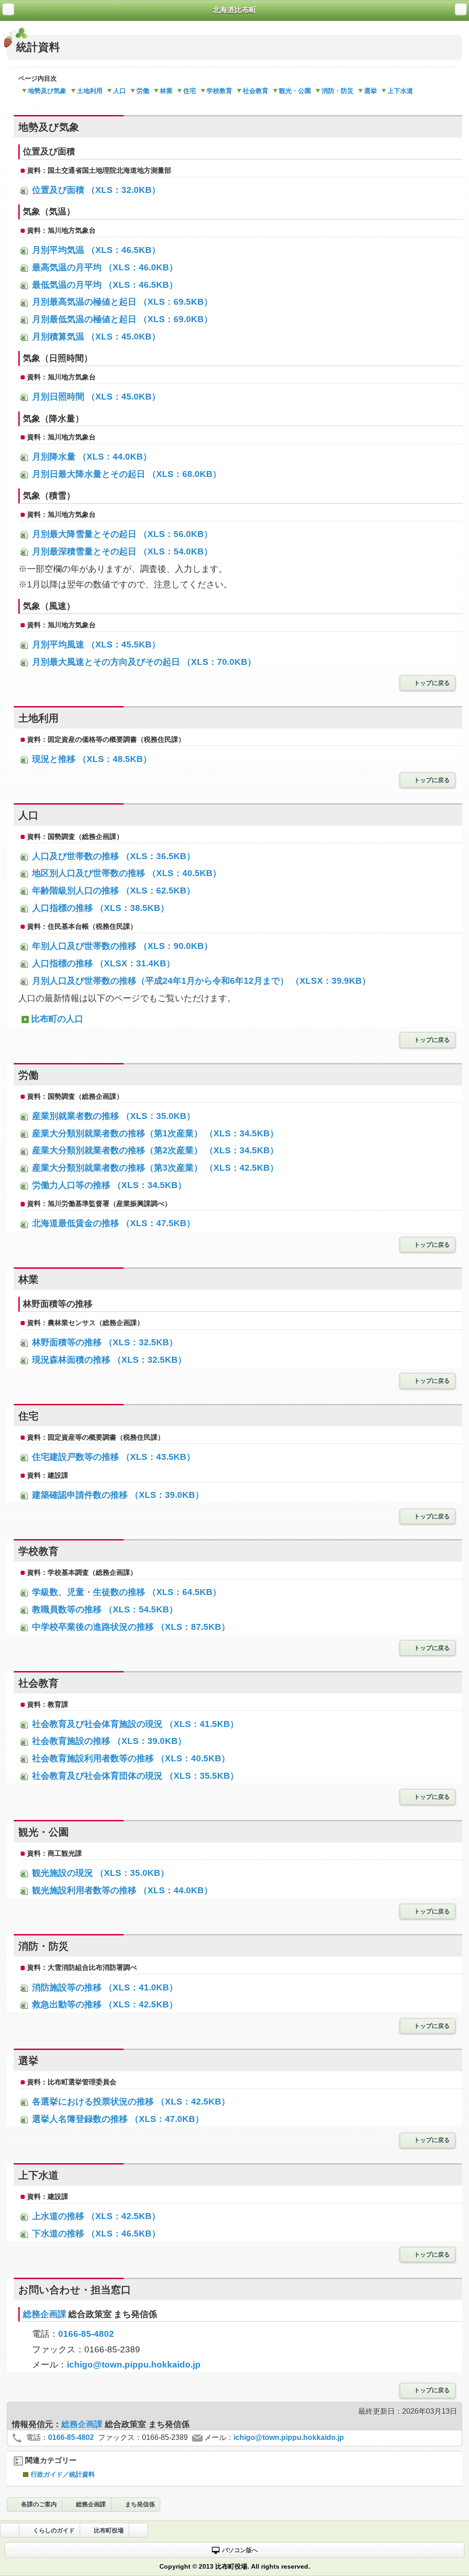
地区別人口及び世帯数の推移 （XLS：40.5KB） (125, 873)
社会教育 (256, 91)
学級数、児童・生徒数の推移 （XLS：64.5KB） (125, 1592)
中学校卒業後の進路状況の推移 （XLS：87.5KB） (130, 1627)
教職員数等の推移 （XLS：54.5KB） (104, 1609)
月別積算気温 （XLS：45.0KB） (95, 337)
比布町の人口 (57, 1019)
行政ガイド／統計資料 (63, 2474)
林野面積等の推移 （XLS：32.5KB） (104, 1342)
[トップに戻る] (138, 2530)
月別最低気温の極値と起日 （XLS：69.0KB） (121, 319)
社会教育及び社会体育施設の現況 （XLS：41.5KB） (134, 1724)
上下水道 (400, 91)
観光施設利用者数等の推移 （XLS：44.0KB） (121, 1890)
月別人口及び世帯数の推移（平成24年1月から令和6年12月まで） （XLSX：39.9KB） (200, 981)
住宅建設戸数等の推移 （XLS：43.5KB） (112, 1457)
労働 (143, 91)
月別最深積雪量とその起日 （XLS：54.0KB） (121, 551)
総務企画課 (46, 2314)
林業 (166, 91)
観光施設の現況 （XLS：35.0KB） (99, 1873)
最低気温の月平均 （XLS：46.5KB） (104, 285)
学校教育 (219, 91)
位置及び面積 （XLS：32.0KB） (95, 190)
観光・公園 (295, 91)
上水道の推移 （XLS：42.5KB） (95, 2216)
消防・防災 (338, 91)
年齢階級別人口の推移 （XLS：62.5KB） (112, 891)
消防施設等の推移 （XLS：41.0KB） (104, 1987)
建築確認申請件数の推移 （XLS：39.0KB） (117, 1495)
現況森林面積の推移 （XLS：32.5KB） (108, 1360)
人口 (120, 91)
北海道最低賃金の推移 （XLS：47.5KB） (112, 1223)
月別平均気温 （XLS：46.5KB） (95, 250)
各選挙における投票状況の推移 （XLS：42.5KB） (130, 2102)
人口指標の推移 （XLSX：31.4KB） (102, 963)
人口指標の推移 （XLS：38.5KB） (99, 908)
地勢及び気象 (47, 91)
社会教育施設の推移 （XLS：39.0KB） (108, 1741)
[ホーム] (8, 9)
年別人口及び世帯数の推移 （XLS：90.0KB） (121, 946)
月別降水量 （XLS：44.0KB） (91, 457)
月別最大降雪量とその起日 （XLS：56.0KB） (121, 534)
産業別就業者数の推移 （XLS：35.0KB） (112, 1116)
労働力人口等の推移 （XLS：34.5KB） (108, 1185)
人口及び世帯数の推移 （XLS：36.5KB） (112, 856)
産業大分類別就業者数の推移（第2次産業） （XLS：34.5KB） (154, 1150)
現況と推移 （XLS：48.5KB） (91, 759)
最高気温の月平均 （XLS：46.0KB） (104, 267)
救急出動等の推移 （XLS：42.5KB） (104, 2004)
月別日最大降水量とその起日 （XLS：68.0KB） (125, 474)
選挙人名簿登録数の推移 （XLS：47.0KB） (117, 2119)
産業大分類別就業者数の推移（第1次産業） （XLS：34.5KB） (154, 1133)
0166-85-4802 (86, 2334)
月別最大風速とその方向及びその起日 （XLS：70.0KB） (143, 662)
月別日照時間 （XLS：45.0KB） (95, 397)
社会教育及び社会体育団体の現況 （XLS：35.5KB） (134, 1776)
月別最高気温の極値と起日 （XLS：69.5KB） (121, 302)
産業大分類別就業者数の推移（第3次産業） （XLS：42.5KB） (154, 1168)
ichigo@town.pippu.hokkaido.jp (134, 2365)
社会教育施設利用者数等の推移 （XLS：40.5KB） (130, 1758)
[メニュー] (461, 9)
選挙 (371, 91)
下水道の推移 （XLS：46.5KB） (95, 2233)
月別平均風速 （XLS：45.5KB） (95, 644)
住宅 (190, 91)
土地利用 (90, 91)
